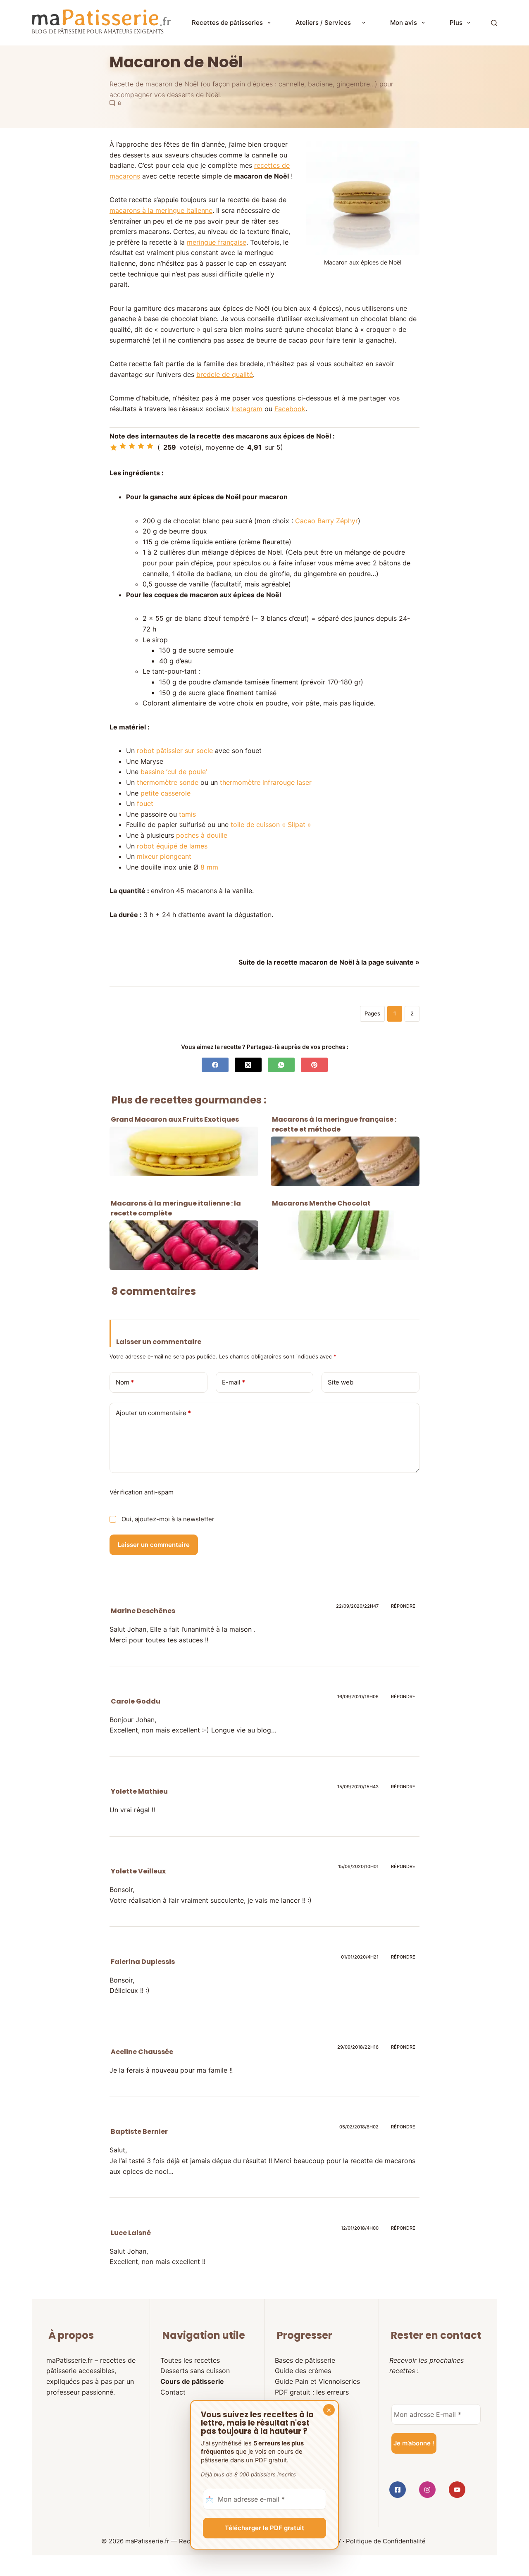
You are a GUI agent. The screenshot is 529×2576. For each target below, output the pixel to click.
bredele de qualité (225, 374)
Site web (341, 1382)
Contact (173, 2392)
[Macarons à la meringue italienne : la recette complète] (184, 1245)
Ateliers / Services (326, 23)
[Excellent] (141, 446)
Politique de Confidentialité (386, 2541)
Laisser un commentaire (154, 1545)
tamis (187, 814)
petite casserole (166, 793)
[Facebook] (215, 1065)
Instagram (247, 409)
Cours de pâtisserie (192, 2381)
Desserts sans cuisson (195, 2371)
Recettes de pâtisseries (227, 23)
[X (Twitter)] (248, 1065)
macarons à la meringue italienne (161, 210)
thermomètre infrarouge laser (266, 782)
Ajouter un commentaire (153, 1413)
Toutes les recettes (190, 2360)
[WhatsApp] (281, 1065)
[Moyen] (123, 446)
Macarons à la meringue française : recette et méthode (334, 1124)
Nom (125, 1382)
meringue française (217, 242)
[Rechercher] (494, 23)
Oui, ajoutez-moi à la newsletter (167, 1519)
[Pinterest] (314, 1065)
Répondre (403, 1606)
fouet (145, 803)
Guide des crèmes (303, 2371)
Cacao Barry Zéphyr (326, 521)
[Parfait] (150, 446)
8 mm (209, 867)
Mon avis (404, 23)
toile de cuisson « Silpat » (271, 825)
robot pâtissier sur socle (175, 751)
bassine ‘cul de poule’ (174, 772)
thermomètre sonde (168, 782)
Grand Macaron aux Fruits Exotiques (175, 1119)
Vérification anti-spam (142, 1492)
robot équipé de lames (172, 846)
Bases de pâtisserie (305, 2360)
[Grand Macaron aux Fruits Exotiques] (184, 1151)
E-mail (234, 1382)
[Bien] (132, 446)
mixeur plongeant (164, 856)
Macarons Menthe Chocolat (321, 1203)
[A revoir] (114, 448)
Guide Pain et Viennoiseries (317, 2381)
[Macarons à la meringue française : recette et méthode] (345, 1161)
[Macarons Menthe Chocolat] (345, 1235)
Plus (456, 23)
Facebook (290, 409)
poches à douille (202, 835)
